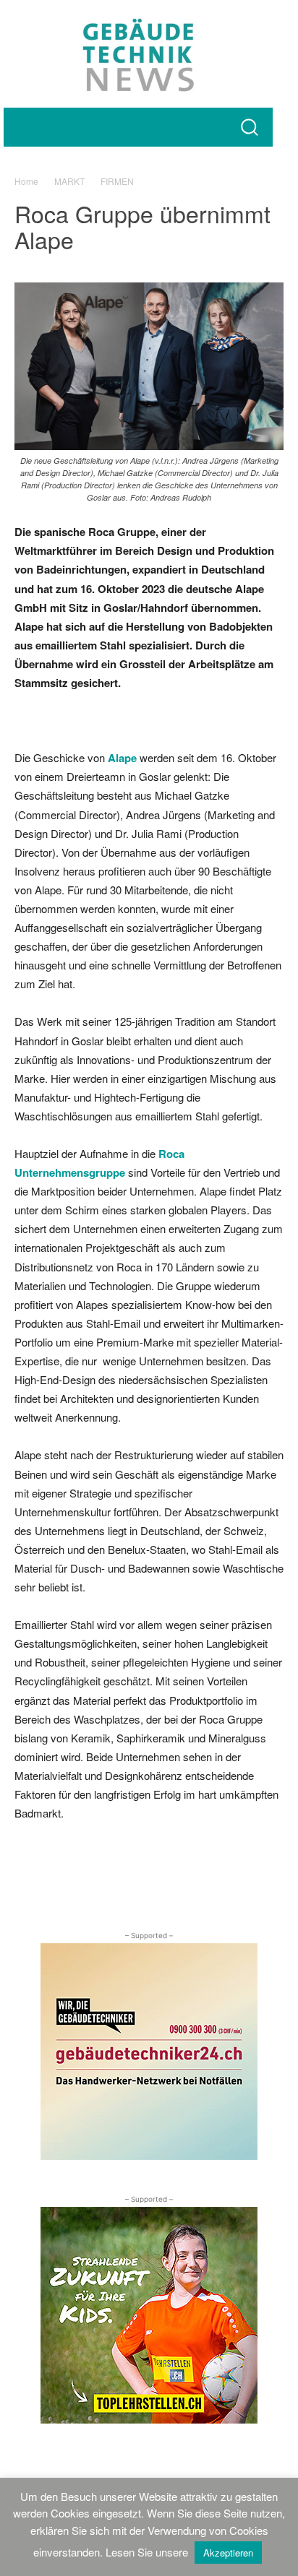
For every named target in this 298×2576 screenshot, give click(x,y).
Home (26, 181)
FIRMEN (117, 181)
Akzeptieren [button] (228, 2553)
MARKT (69, 181)
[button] (249, 127)
